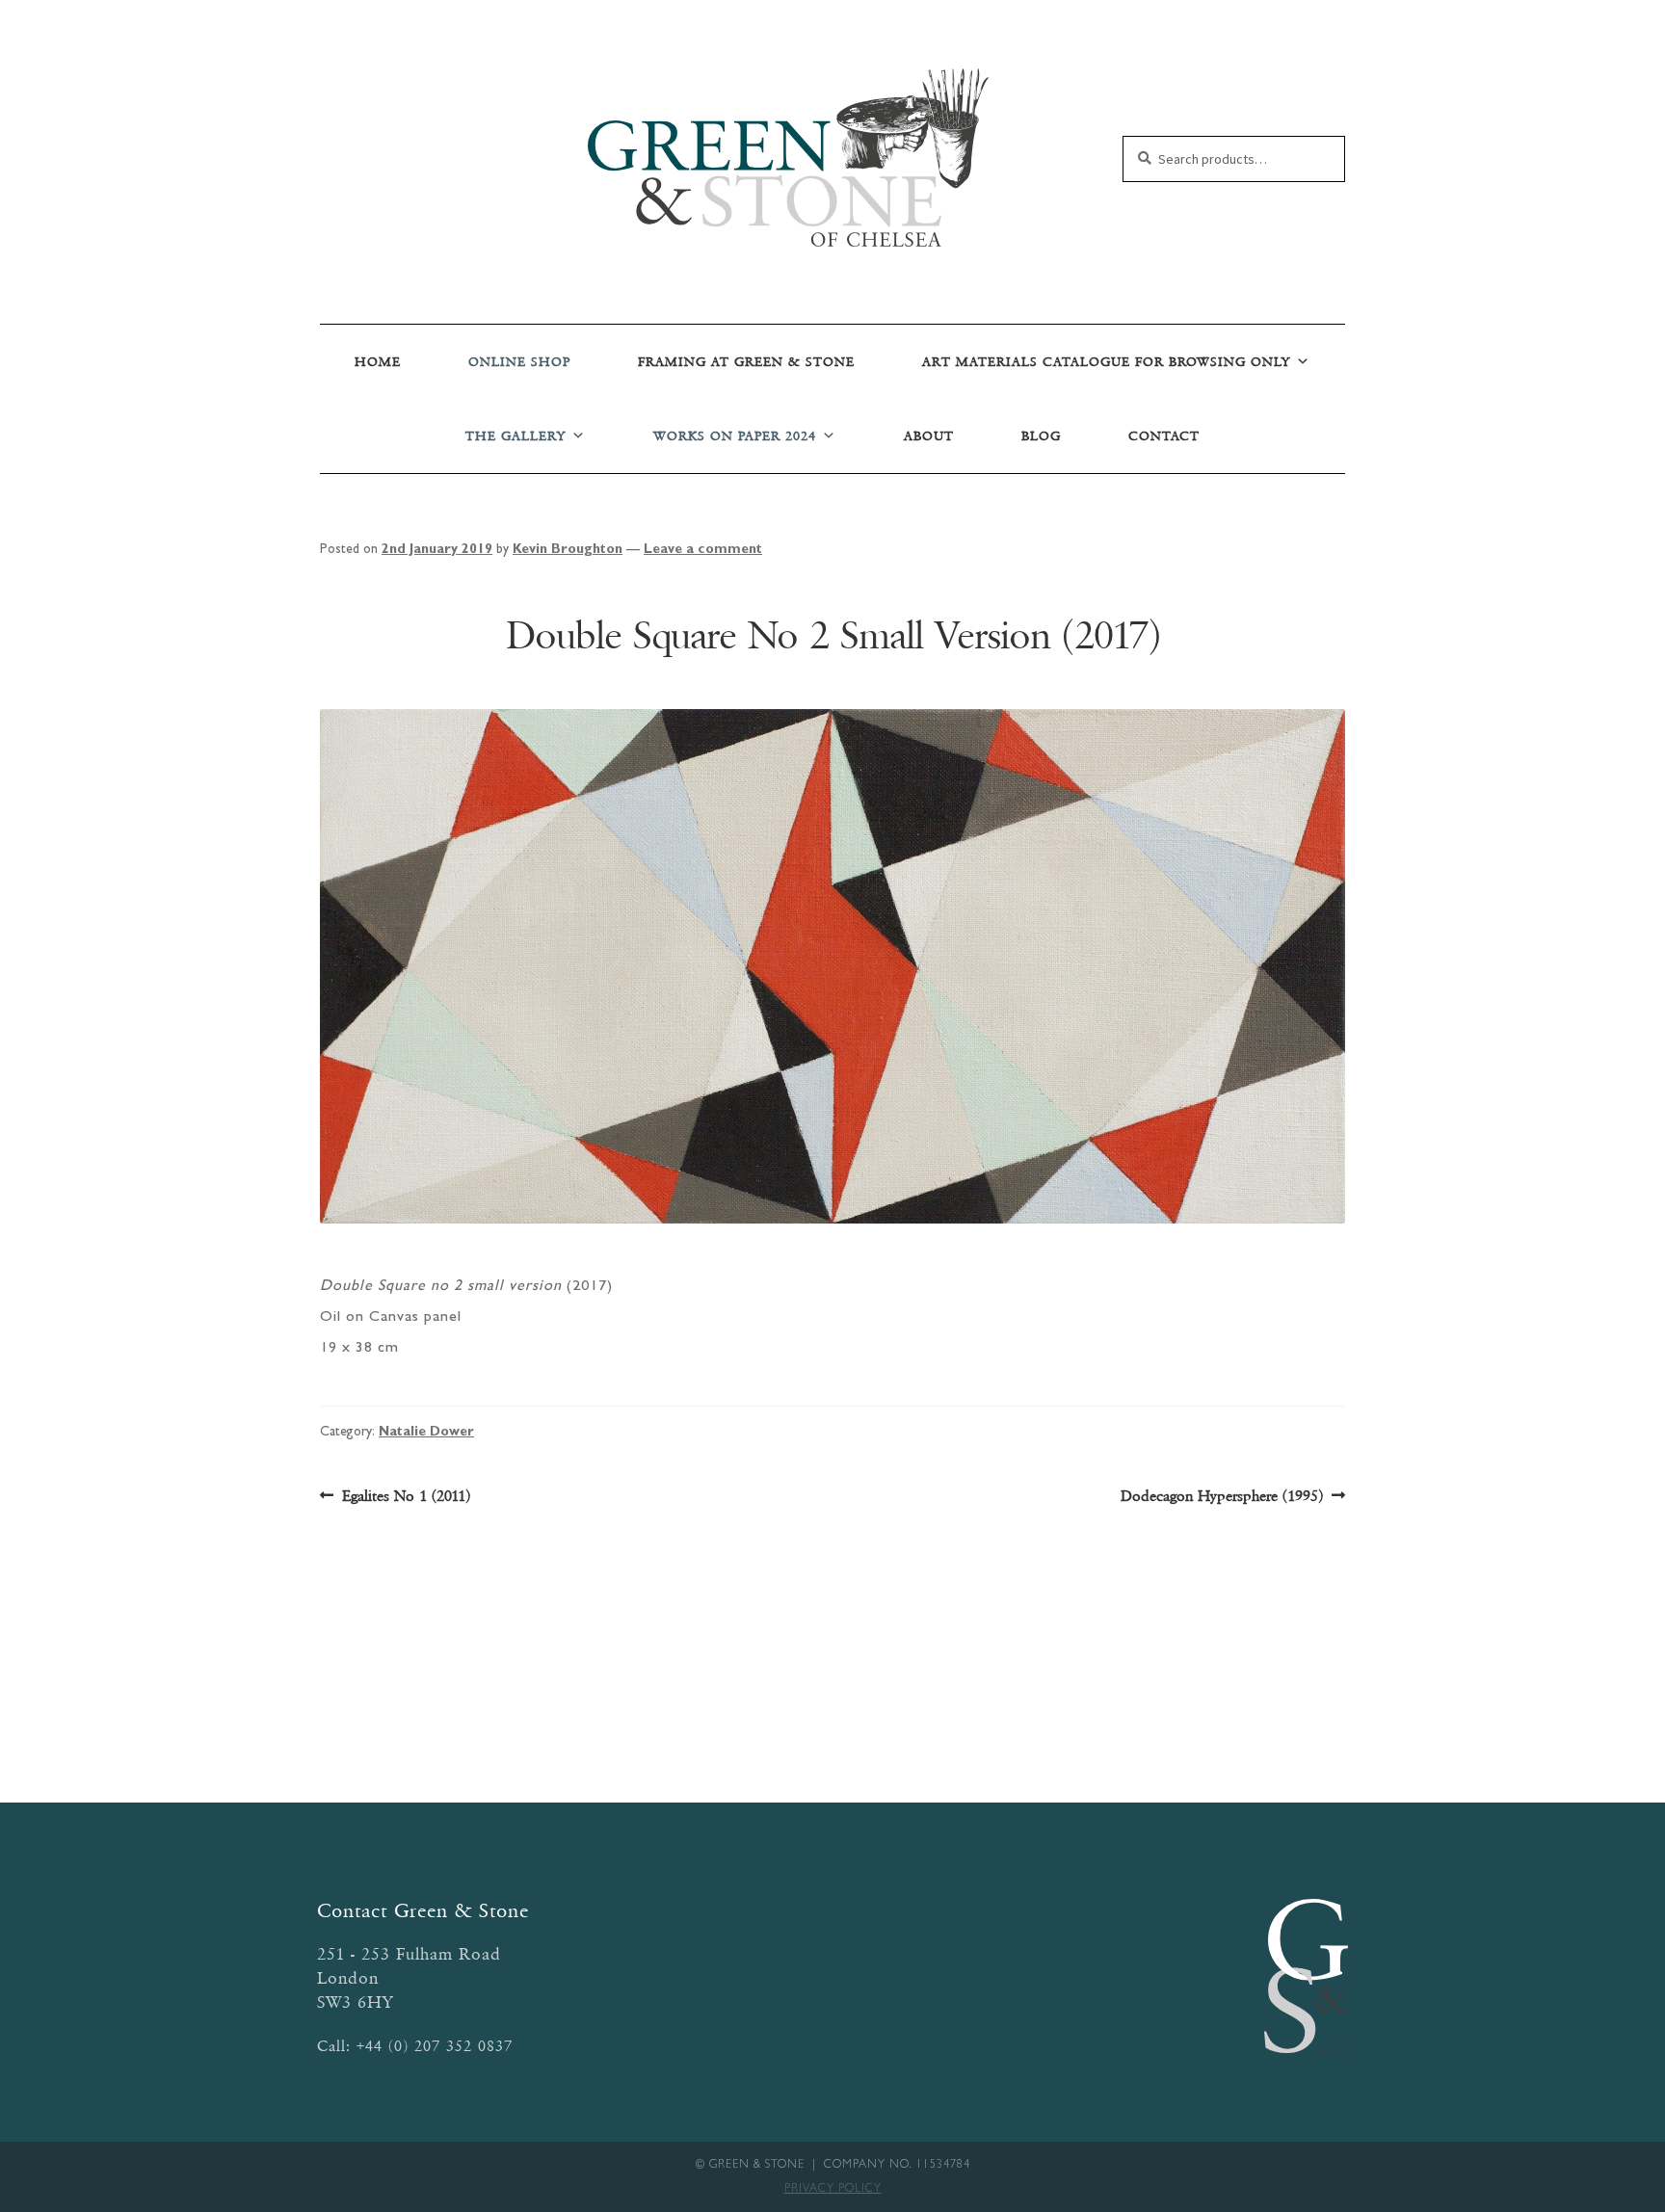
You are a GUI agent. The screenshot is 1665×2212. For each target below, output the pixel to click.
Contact (1164, 436)
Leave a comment (703, 550)
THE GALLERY (515, 436)
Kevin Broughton (568, 550)
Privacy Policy (833, 2190)
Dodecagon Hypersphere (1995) (1222, 1497)
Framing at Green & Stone (746, 362)
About (929, 436)
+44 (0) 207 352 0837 (435, 2046)
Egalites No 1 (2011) (406, 1497)
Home (378, 362)
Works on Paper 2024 (735, 436)
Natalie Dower (426, 1433)
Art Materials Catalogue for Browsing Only (1106, 362)
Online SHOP (519, 362)
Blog (1041, 436)
